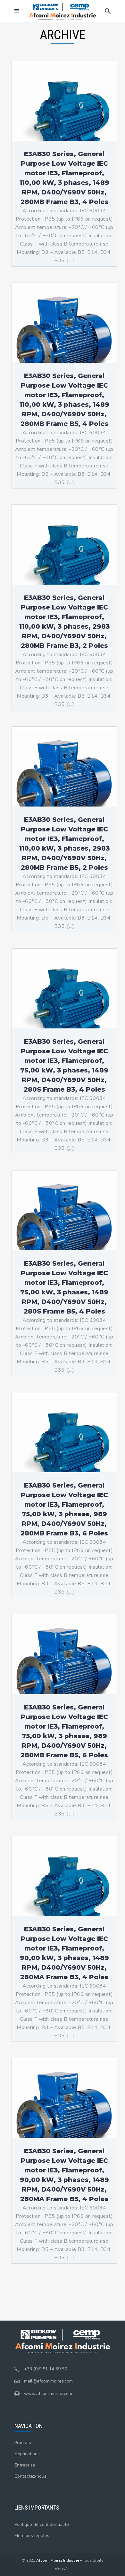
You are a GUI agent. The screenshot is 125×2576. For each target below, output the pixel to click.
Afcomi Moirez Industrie (58, 2560)
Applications (27, 2454)
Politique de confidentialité (42, 2524)
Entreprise (25, 2465)
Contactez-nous (30, 2476)
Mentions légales (32, 2536)
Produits (23, 2443)
